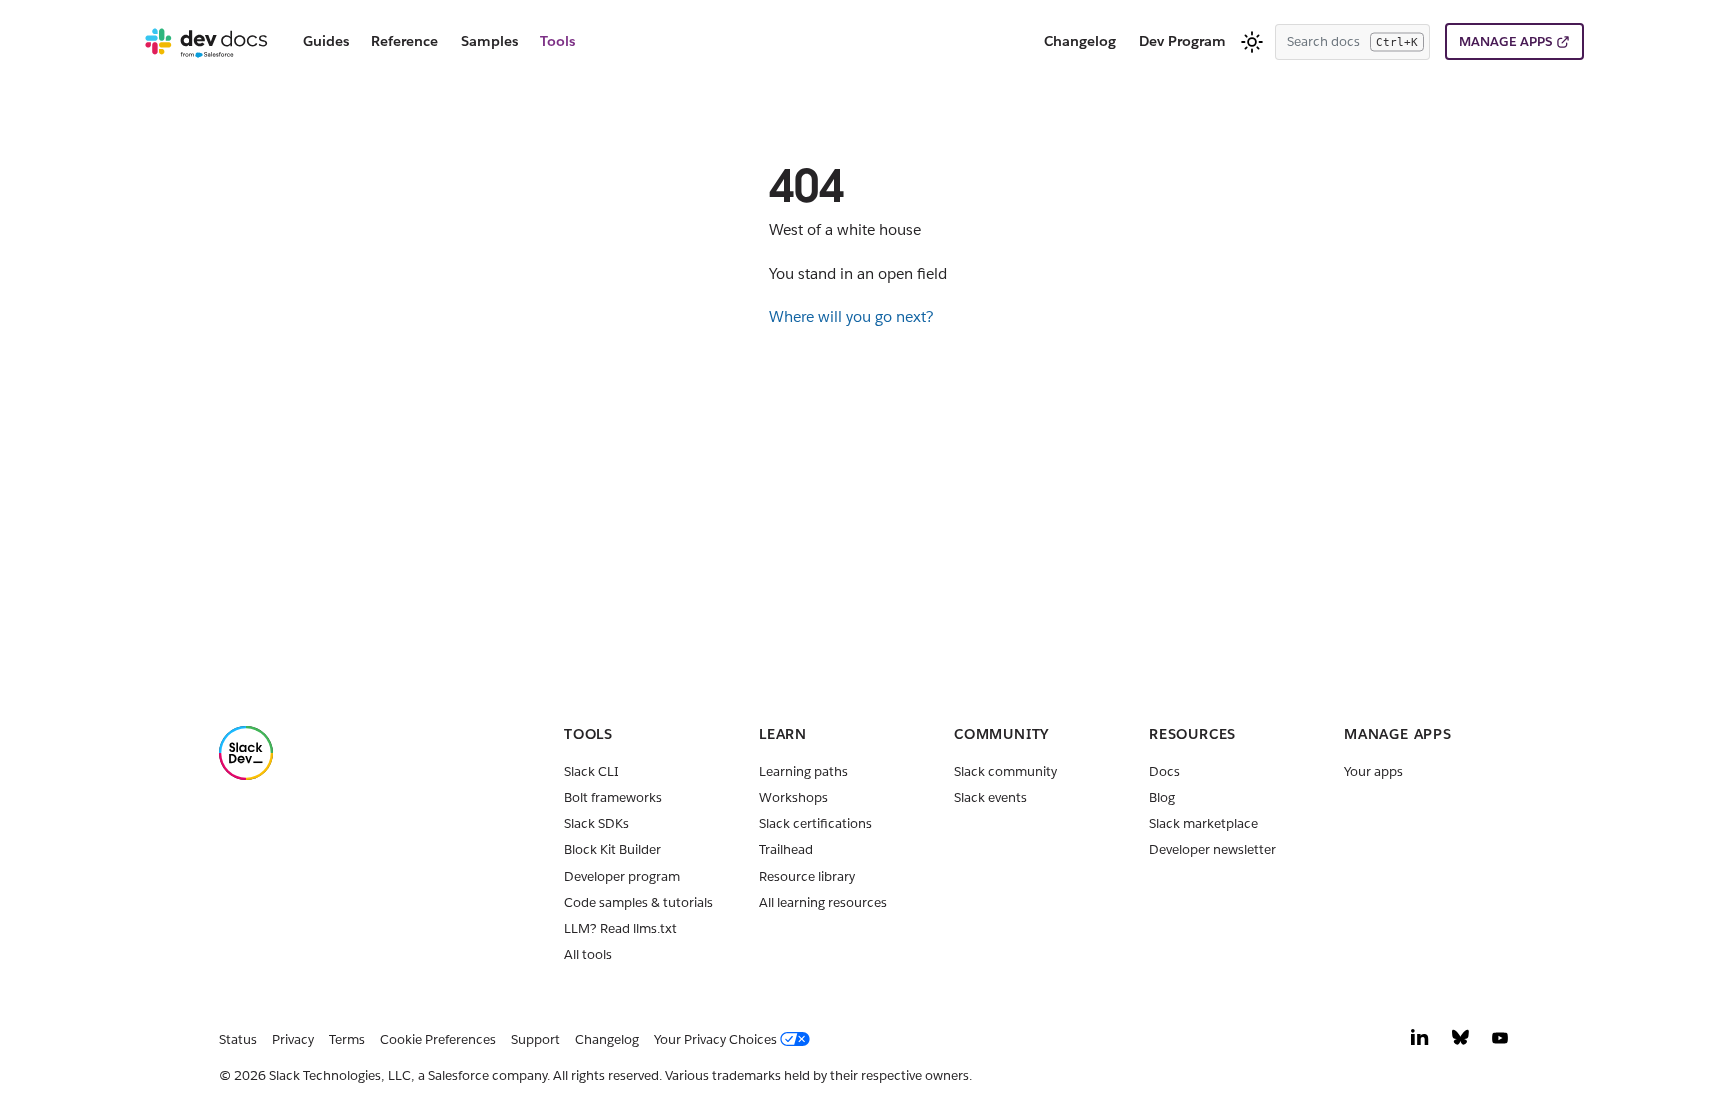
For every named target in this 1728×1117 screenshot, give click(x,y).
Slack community (1005, 771)
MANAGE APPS (1505, 41)
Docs (1164, 771)
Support (535, 1039)
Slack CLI (591, 771)
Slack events (990, 797)
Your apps (1373, 771)
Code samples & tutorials (638, 902)
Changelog (1080, 41)
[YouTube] (1500, 1042)
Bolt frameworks (613, 797)
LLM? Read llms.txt (620, 928)
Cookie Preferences (438, 1039)
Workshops (793, 797)
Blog (1162, 797)
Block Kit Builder (612, 849)
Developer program (622, 876)
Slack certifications (815, 823)
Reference (404, 41)
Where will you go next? (851, 316)
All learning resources (823, 902)
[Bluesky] (1460, 1042)
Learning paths (803, 771)
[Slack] (246, 775)
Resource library (807, 876)
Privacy (293, 1039)
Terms (347, 1039)
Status (238, 1039)
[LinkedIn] (1420, 1042)
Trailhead (786, 849)
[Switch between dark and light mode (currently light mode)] (1252, 42)
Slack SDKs (596, 823)
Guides (326, 41)
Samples (489, 41)
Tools (557, 41)
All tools (588, 954)
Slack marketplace (1203, 823)
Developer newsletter (1212, 849)
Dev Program (1182, 41)
